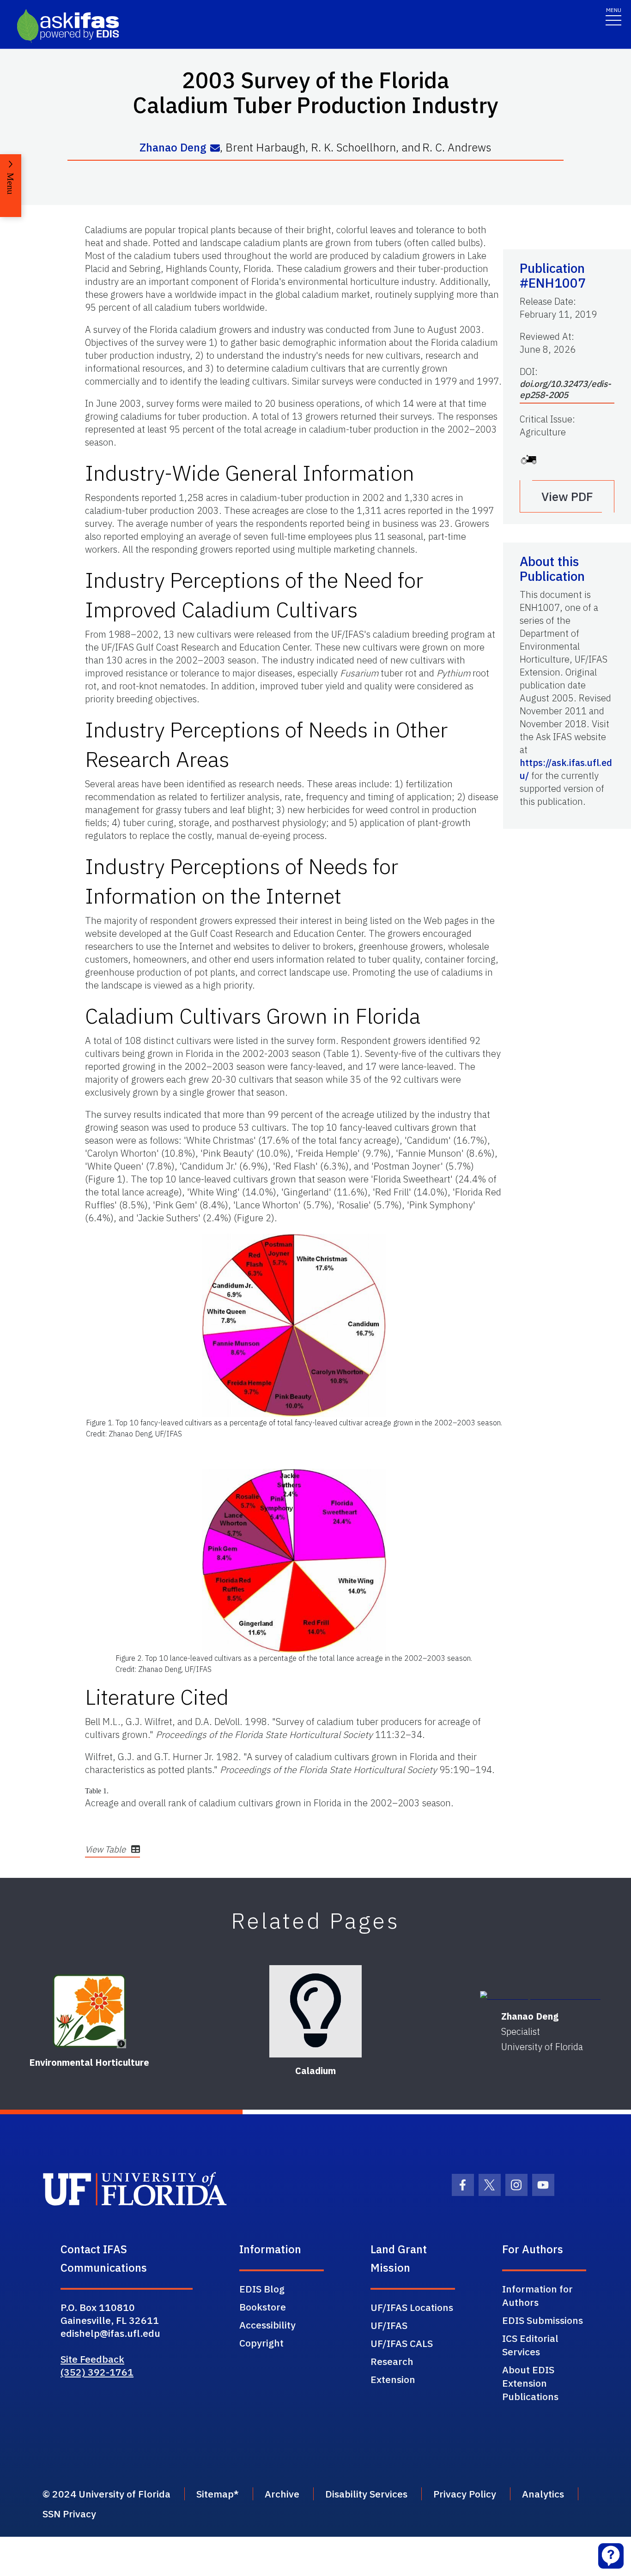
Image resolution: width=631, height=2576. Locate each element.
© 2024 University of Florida (106, 2494)
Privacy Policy (465, 2494)
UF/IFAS (389, 2325)
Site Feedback (92, 2359)
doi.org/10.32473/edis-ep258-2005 (565, 389)
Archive (282, 2494)
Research (392, 2361)
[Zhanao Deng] (542, 1996)
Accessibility (267, 2325)
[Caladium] (315, 2011)
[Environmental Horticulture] (89, 2011)
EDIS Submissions (543, 2320)
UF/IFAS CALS (402, 2343)
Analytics (543, 2494)
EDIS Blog (262, 2289)
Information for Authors (537, 2295)
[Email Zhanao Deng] (215, 148)
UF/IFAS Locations (412, 2307)
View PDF (567, 496)
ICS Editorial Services (530, 2345)
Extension (393, 2379)
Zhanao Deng (173, 148)
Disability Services (366, 2494)
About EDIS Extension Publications (530, 2383)
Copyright (261, 2343)
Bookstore (263, 2307)
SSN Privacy (69, 2514)
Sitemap (215, 2494)
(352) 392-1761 (97, 2372)
